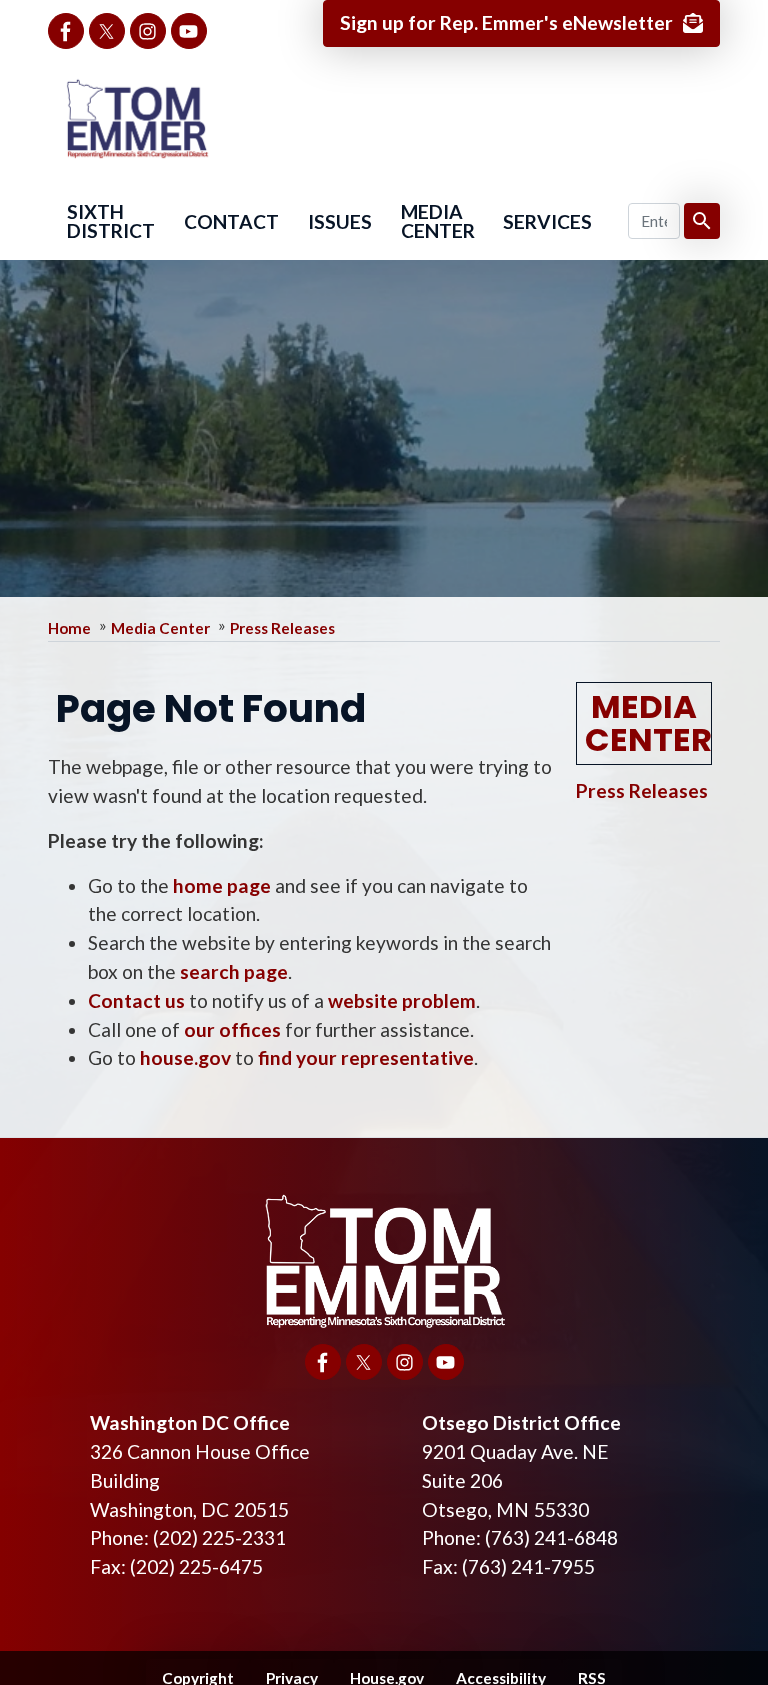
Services (547, 221)
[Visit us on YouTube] (189, 31)
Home (69, 628)
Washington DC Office (190, 1422)
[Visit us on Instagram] (148, 31)
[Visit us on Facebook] (66, 31)
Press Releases (282, 628)
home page (222, 885)
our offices (232, 1029)
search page (234, 971)
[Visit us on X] (107, 31)
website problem (402, 1000)
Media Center (438, 221)
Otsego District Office (521, 1422)
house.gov (185, 1057)
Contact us (136, 1000)
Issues (340, 221)
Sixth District (111, 221)
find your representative (366, 1057)
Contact (231, 221)
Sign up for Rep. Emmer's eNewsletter (506, 22)
